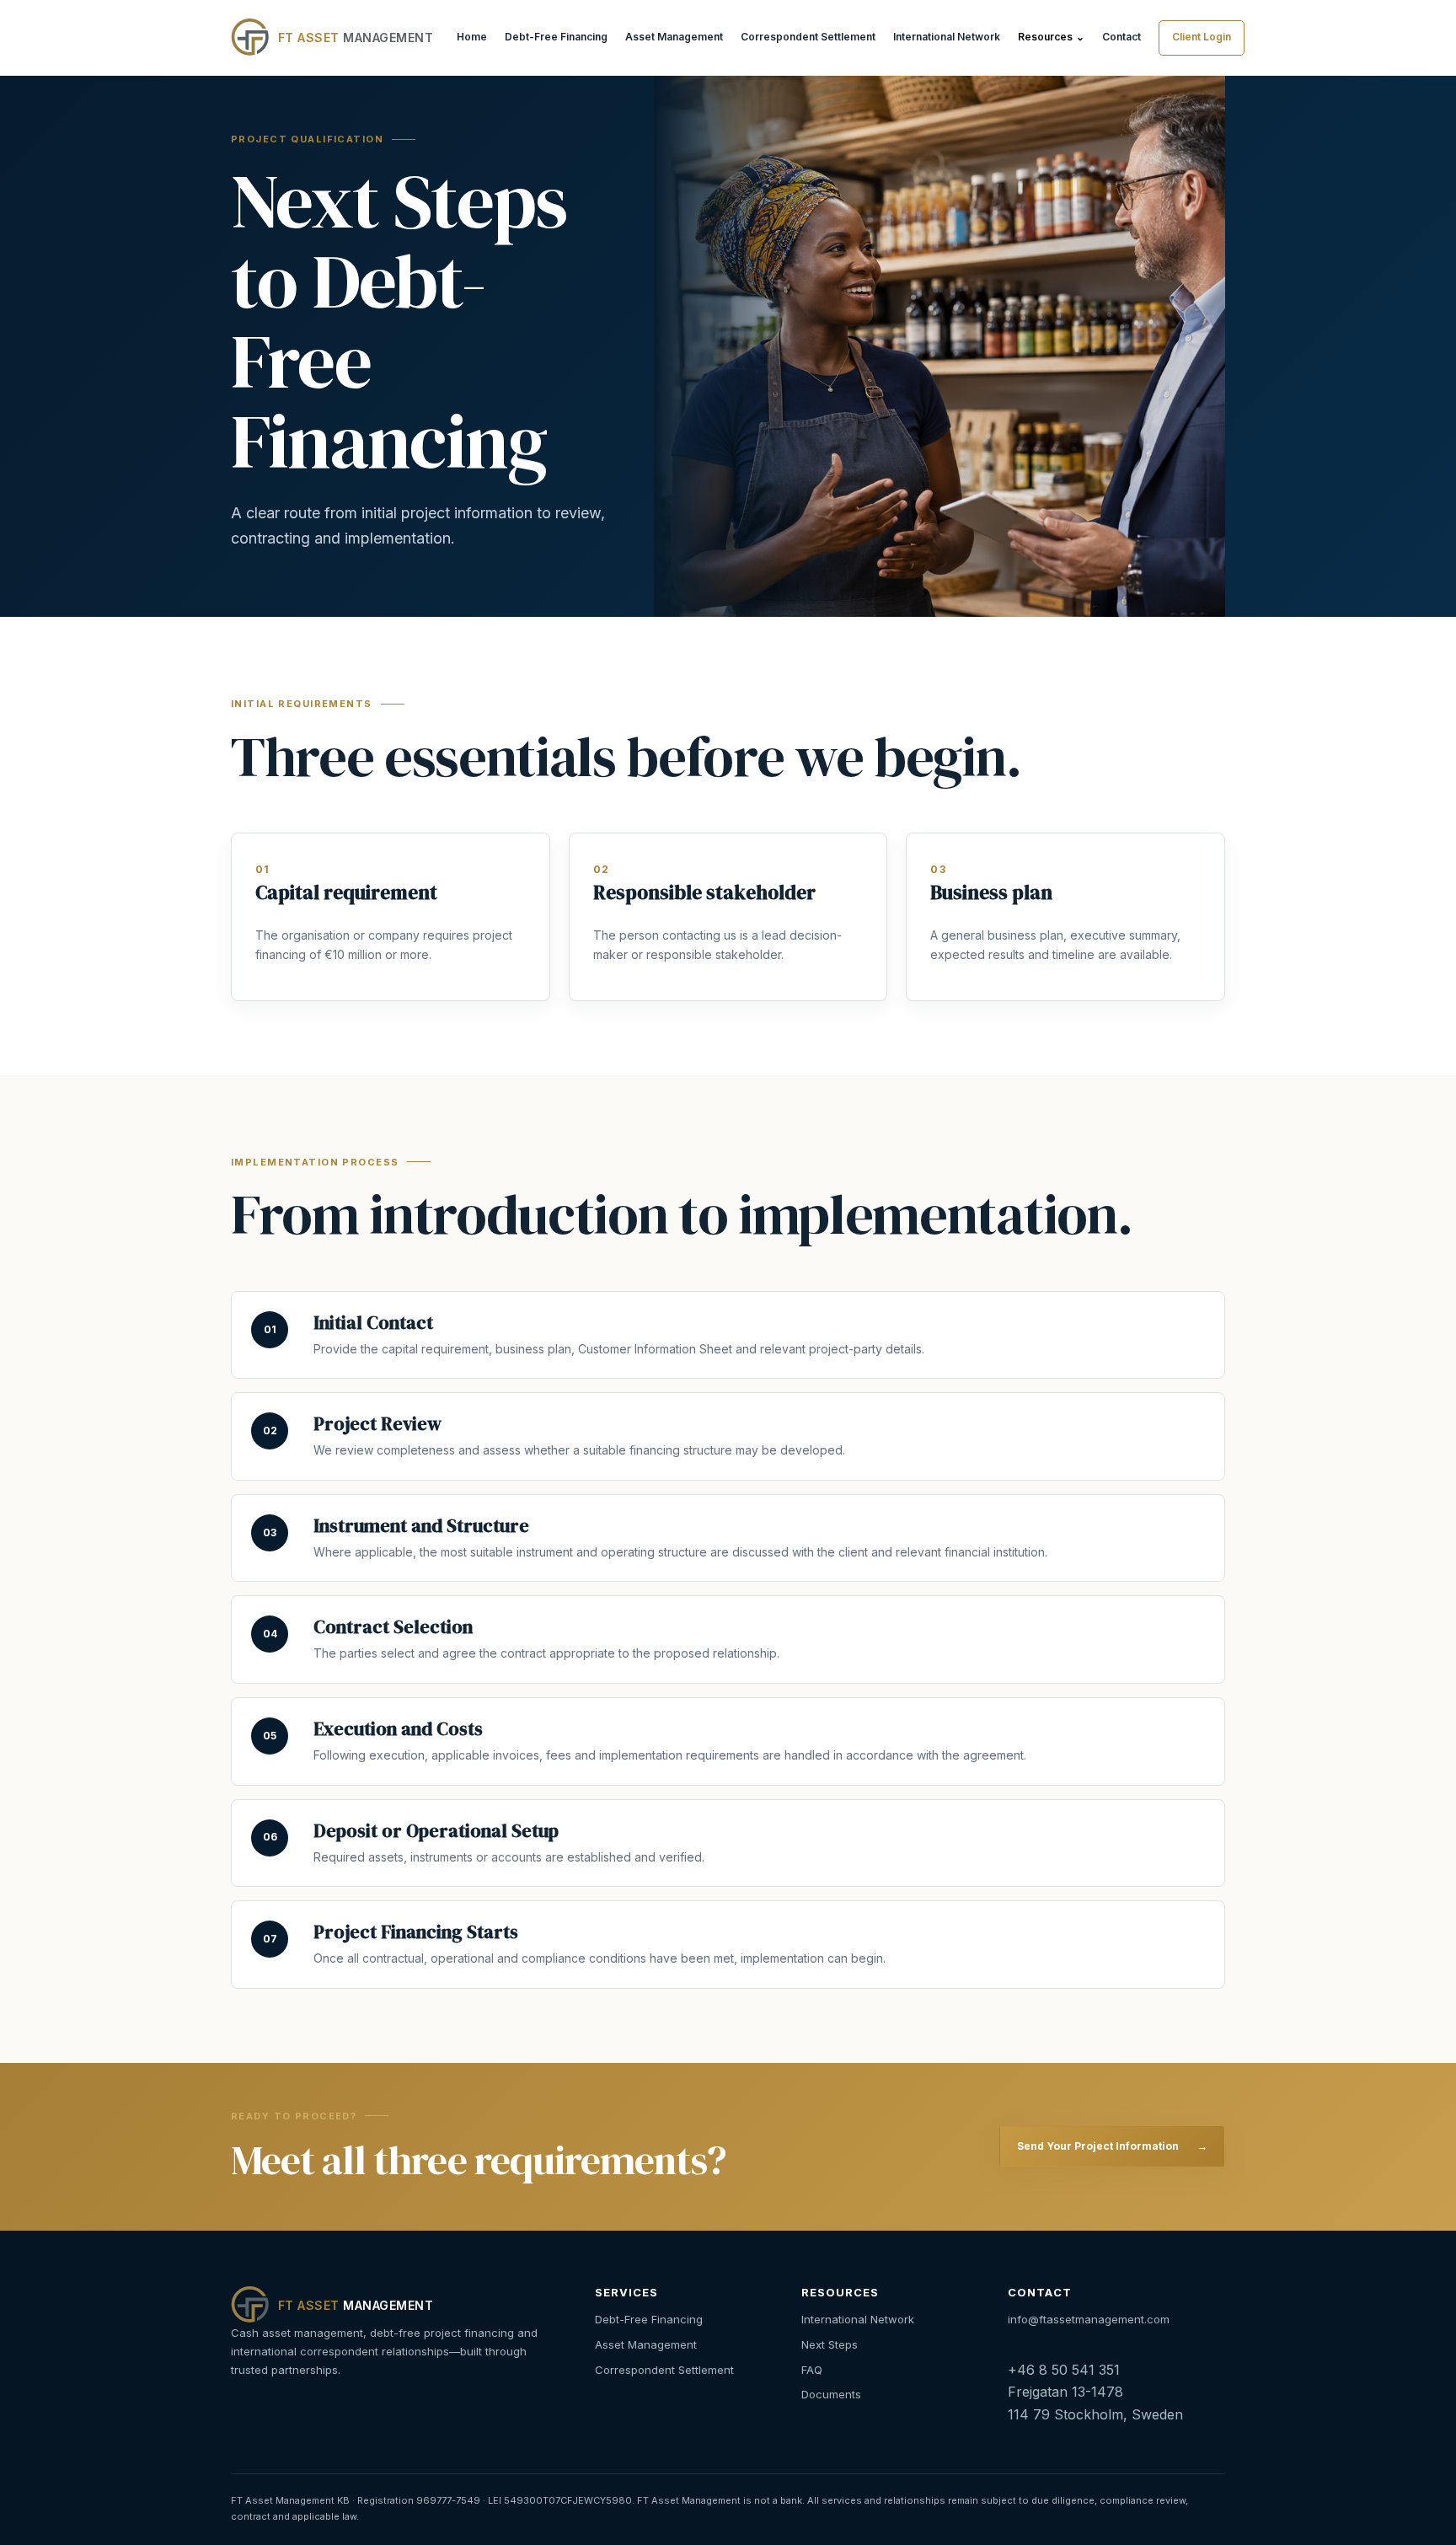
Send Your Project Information (1112, 2146)
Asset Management (674, 37)
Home (472, 37)
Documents (831, 2394)
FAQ (812, 2370)
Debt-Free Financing (556, 37)
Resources (1051, 37)
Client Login (1202, 37)
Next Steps (830, 2344)
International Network (947, 37)
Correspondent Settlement (808, 37)
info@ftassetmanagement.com (1089, 2319)
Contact (1121, 37)
